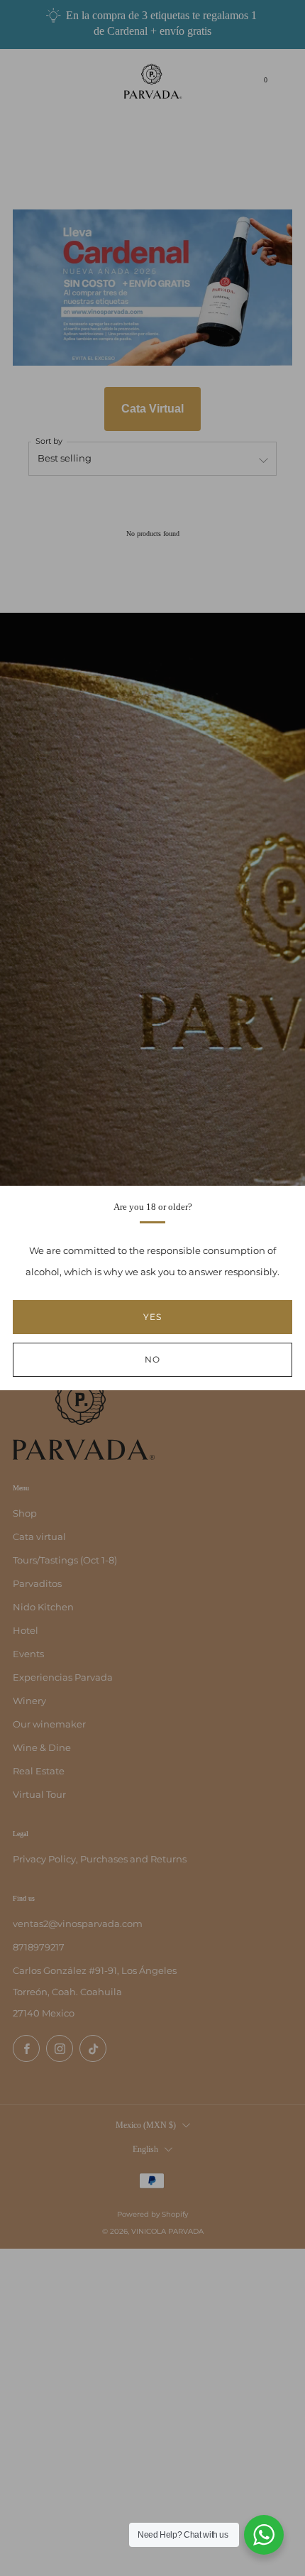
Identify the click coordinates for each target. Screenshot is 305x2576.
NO (152, 1359)
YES (152, 1317)
